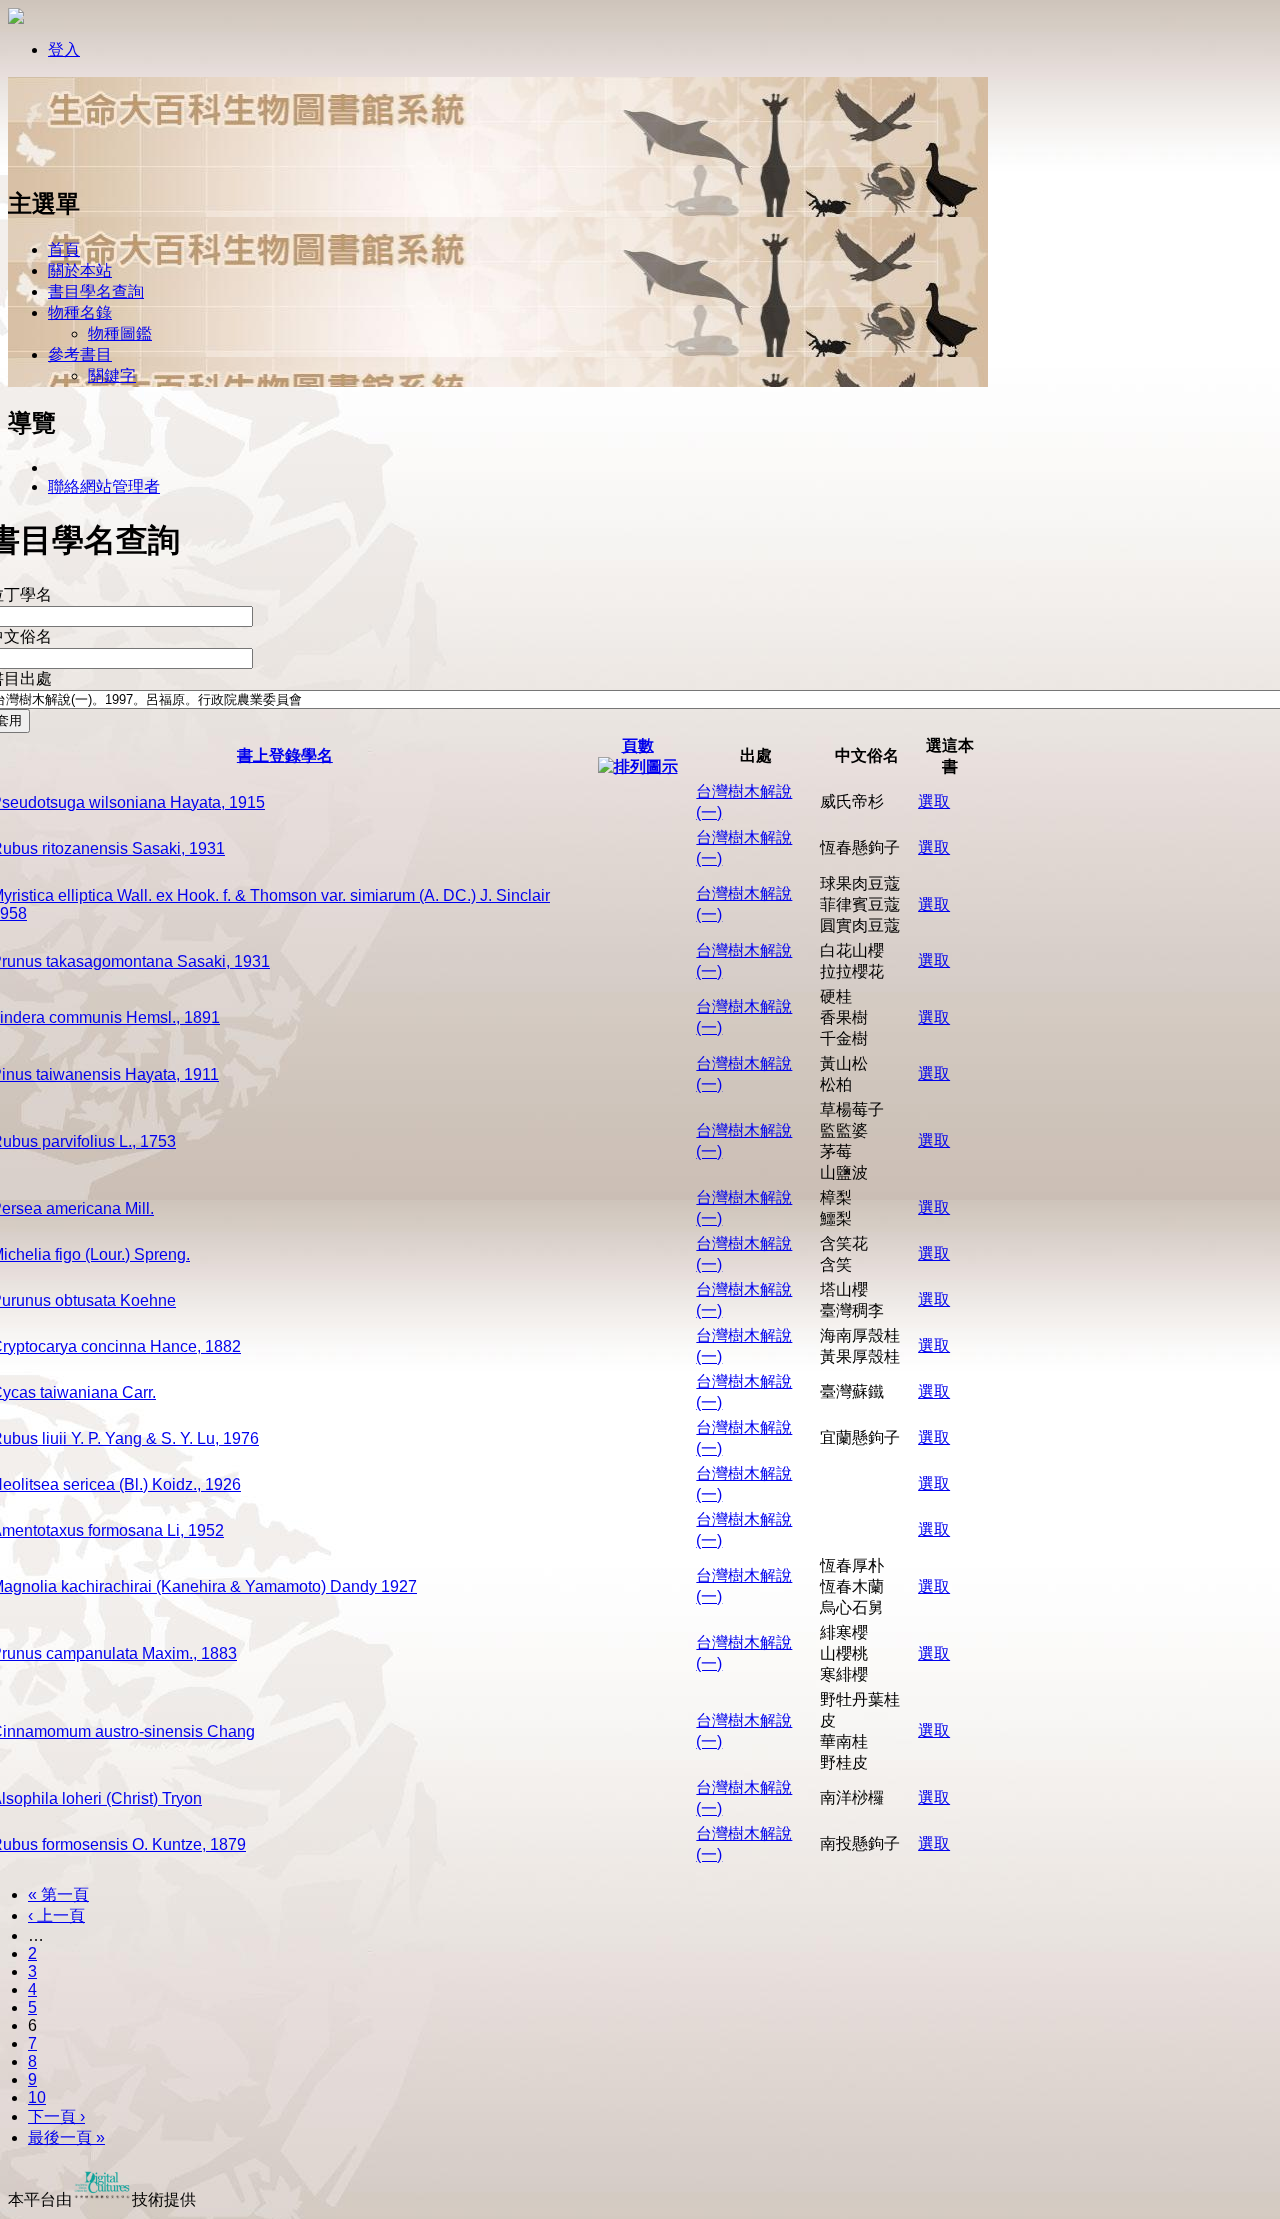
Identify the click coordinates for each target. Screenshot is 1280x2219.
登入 (64, 49)
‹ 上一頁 (56, 1915)
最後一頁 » (66, 2137)
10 (37, 2097)
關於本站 (80, 270)
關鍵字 (112, 375)
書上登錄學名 (285, 755)
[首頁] (73, 162)
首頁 (64, 249)
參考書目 (80, 354)
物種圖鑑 (120, 333)
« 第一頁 (58, 1894)
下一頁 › (56, 2116)
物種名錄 (80, 312)
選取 (934, 801)
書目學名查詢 (96, 291)
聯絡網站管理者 (104, 486)
